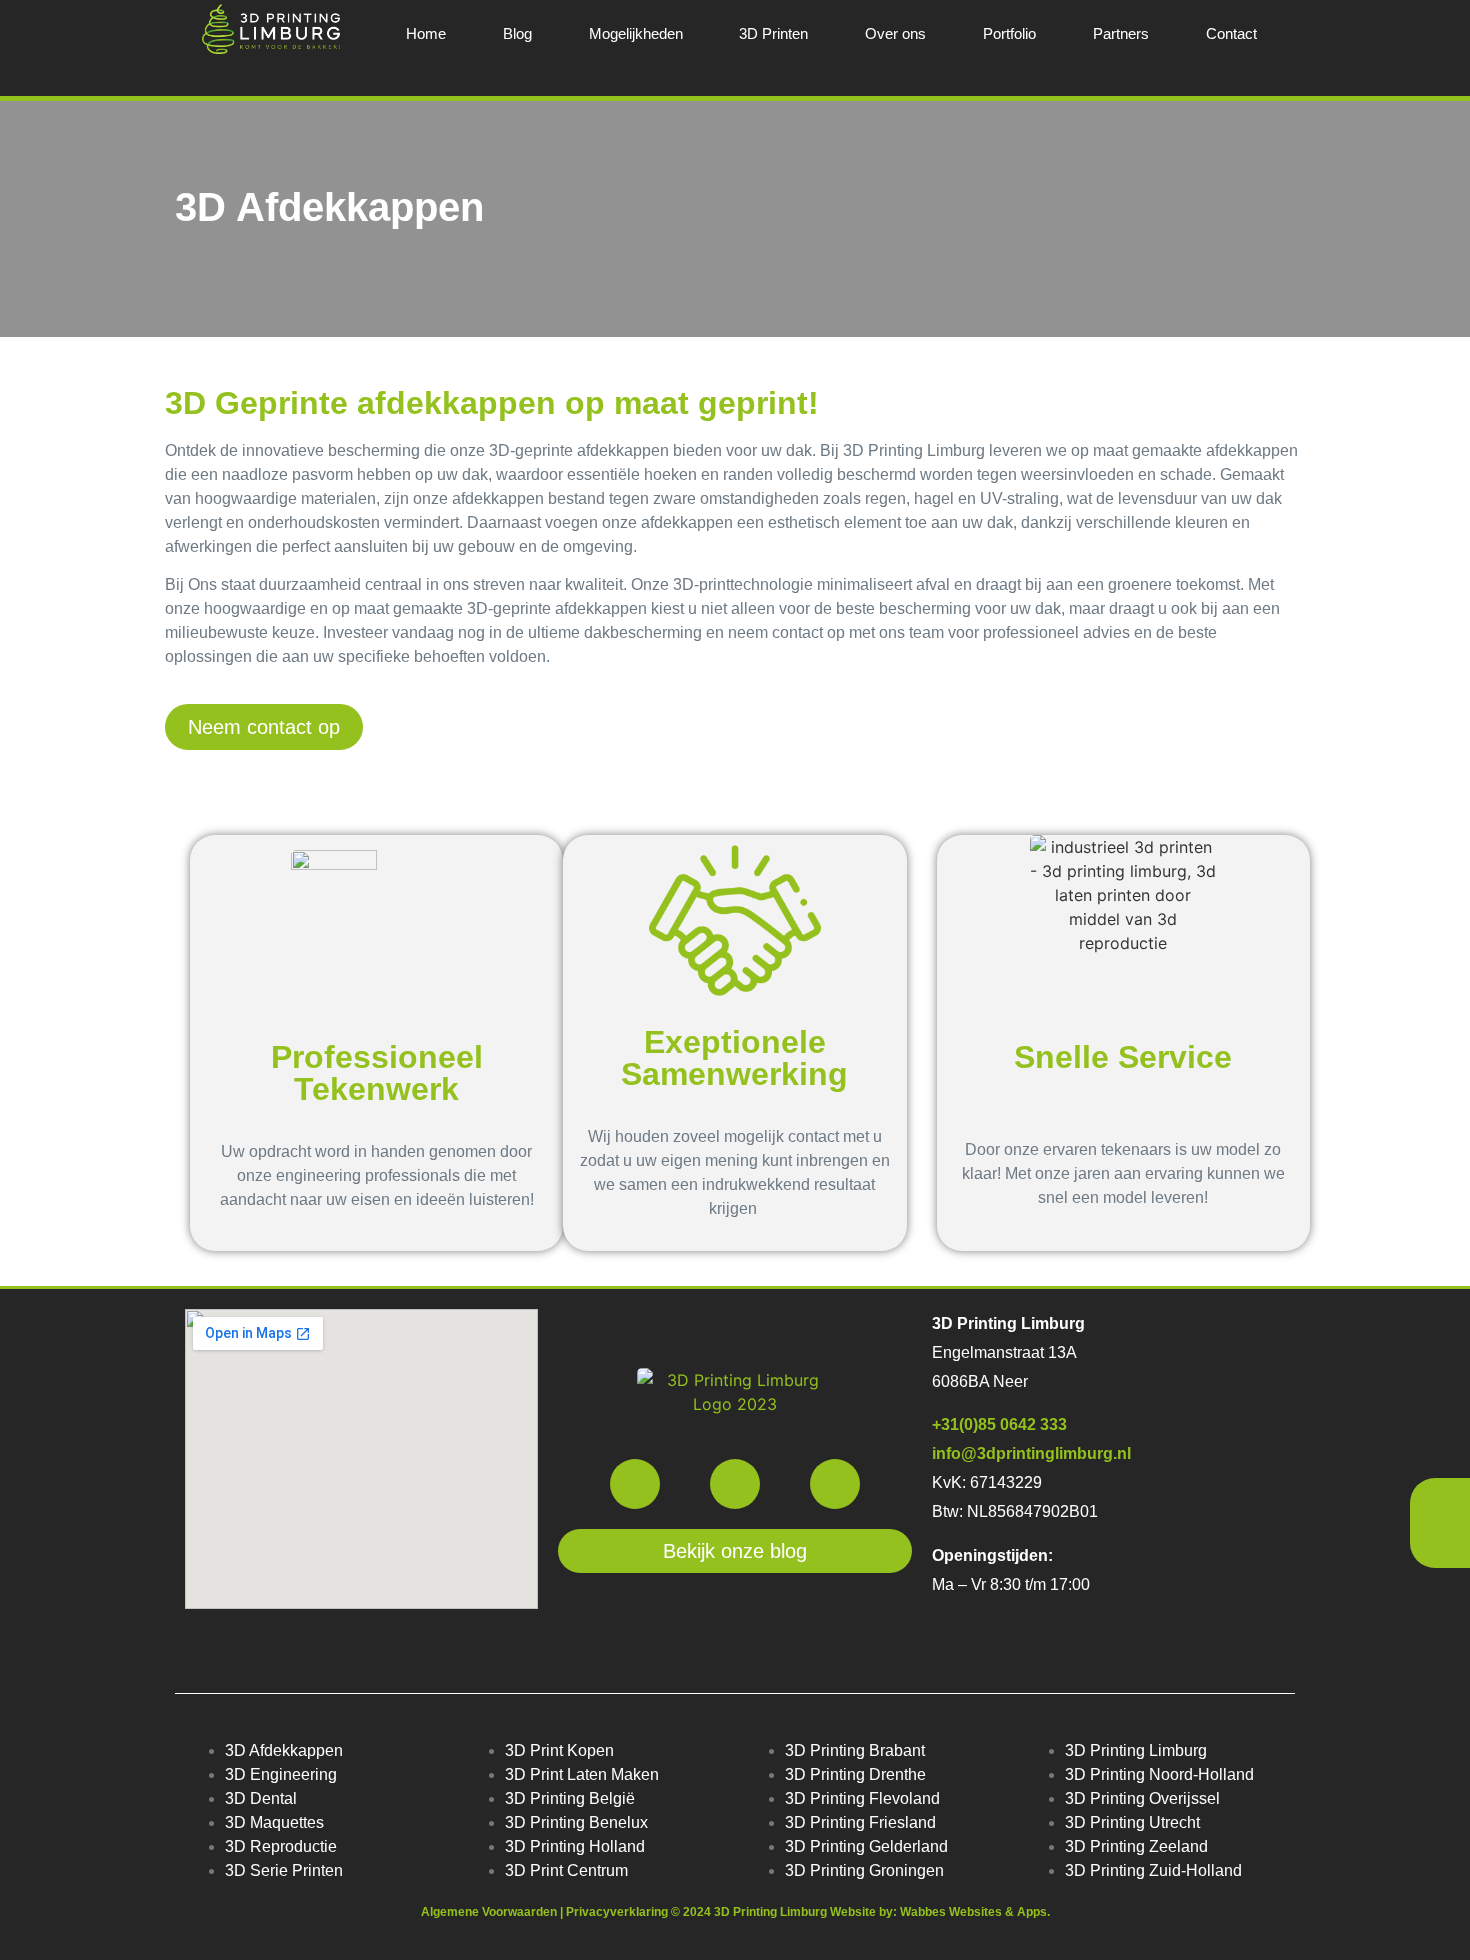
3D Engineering (281, 1774)
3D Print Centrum (566, 1870)
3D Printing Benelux (576, 1822)
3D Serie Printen (284, 1870)
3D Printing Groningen (864, 1870)
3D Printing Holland (575, 1846)
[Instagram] (735, 1484)
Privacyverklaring (618, 1912)
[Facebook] (635, 1484)
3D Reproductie (281, 1846)
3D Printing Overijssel (1142, 1798)
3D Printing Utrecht (1132, 1822)
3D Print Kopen (559, 1750)
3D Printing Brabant (855, 1750)
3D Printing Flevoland (862, 1798)
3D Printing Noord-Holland (1159, 1774)
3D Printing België (570, 1798)
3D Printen (773, 33)
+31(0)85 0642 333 (999, 1424)
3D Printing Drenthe (855, 1774)
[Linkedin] (835, 1484)
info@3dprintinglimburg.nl (1031, 1453)
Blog (517, 33)
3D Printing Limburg (1136, 1750)
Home (426, 33)
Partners (1121, 33)
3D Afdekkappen (284, 1750)
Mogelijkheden (636, 33)
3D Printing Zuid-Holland (1153, 1870)
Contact (1231, 33)
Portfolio (1009, 33)
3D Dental (261, 1798)
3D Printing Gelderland (866, 1846)
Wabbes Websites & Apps (973, 1912)
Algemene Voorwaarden (489, 1912)
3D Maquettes (274, 1822)
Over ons (895, 33)
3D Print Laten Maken (582, 1774)
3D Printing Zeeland (1136, 1846)
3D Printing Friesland (860, 1822)
